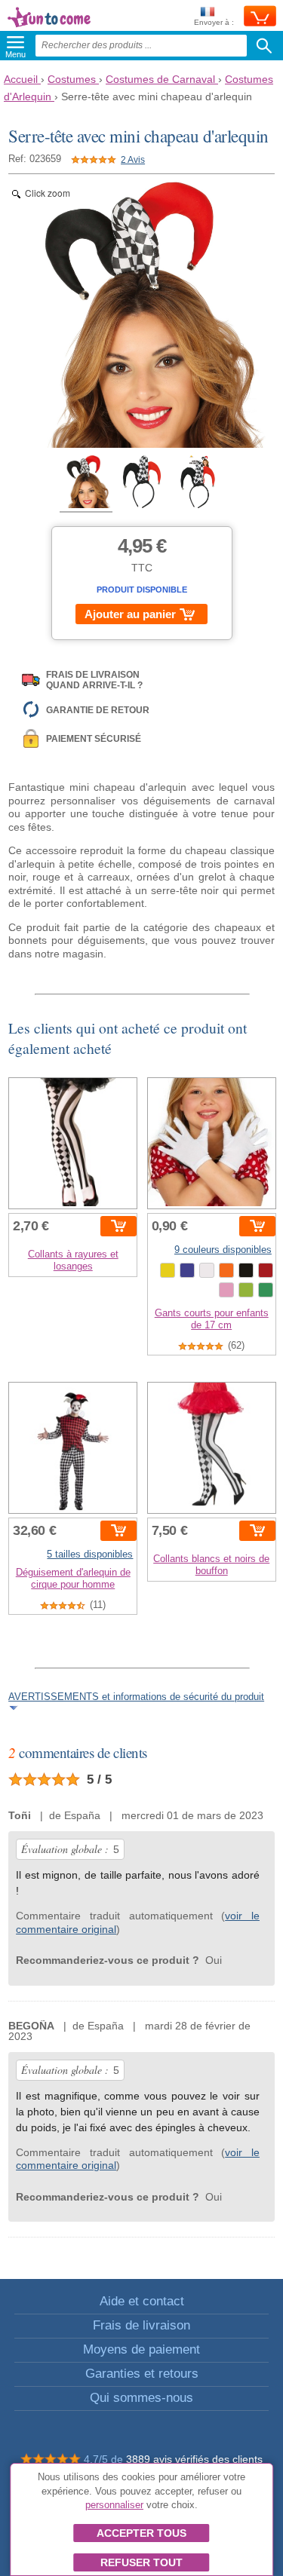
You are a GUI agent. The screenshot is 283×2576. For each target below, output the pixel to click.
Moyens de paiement (141, 2349)
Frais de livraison (141, 2325)
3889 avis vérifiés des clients (194, 2459)
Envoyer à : (214, 22)
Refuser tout (141, 2562)
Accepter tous (141, 2533)
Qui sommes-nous (141, 2398)
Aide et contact (142, 2301)
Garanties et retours (142, 2374)
